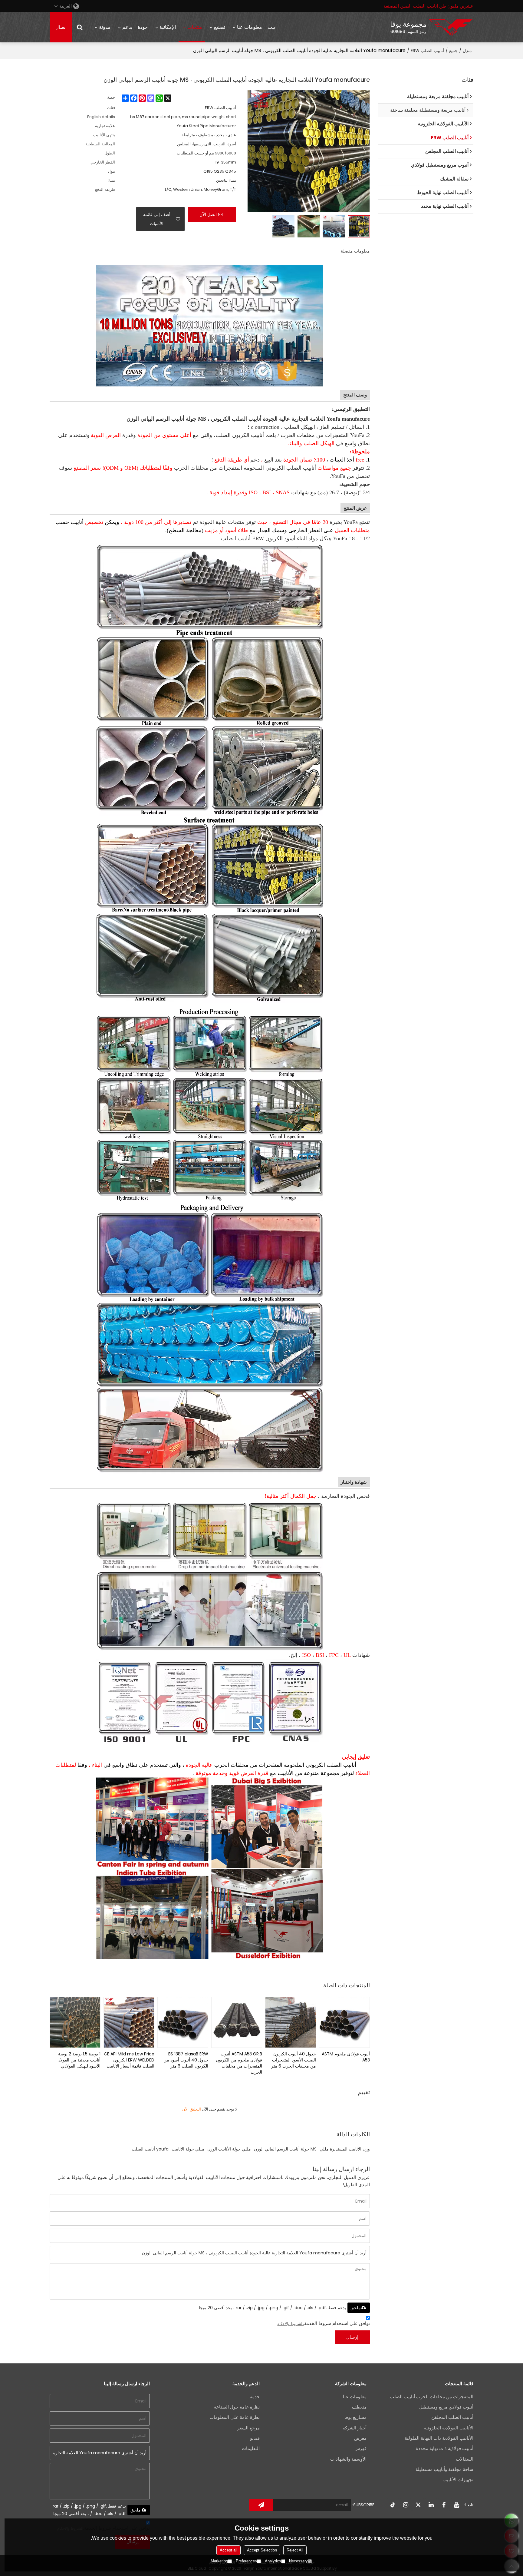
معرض (360, 2438)
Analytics (273, 2561)
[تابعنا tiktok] (393, 2505)
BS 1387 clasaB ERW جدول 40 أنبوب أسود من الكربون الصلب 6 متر (186, 2060)
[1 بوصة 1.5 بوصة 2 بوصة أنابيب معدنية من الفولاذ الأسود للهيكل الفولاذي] (75, 2022)
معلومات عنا (250, 27)
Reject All (295, 2550)
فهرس (360, 2448)
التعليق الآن (192, 2109)
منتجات (195, 27)
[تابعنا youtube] (456, 2505)
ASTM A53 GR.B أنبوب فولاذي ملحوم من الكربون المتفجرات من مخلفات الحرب (239, 2063)
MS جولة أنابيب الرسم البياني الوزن (285, 2149)
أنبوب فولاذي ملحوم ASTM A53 (346, 2057)
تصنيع (220, 27)
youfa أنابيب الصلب (150, 2149)
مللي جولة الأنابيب (188, 2149)
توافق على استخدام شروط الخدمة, (324, 2323)
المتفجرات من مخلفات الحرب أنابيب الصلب (432, 2397)
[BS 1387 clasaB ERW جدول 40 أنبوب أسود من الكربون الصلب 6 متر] (183, 2022)
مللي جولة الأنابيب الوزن (229, 2149)
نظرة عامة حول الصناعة (237, 2407)
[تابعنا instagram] (406, 2505)
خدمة (255, 2397)
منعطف (359, 2407)
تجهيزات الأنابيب (458, 2480)
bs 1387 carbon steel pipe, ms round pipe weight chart (183, 117)
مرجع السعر (248, 2428)
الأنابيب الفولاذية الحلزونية (449, 2428)
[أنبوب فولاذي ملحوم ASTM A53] (344, 2022)
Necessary (298, 2561)
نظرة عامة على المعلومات (235, 2417)
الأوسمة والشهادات (348, 2459)
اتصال (61, 27)
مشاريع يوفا (355, 2417)
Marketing (219, 2561)
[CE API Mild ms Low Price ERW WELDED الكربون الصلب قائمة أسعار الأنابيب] (129, 2022)
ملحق (356, 2308)
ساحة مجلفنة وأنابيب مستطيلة (444, 2469)
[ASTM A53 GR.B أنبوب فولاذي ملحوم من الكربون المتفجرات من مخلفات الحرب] (237, 2022)
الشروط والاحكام (290, 2324)
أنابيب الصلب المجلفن (452, 2417)
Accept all (229, 2550)
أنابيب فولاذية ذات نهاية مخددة (445, 2448)
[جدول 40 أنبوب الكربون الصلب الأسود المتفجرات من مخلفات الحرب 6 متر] (291, 2022)
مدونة (105, 27)
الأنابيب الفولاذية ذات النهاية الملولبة (439, 2438)
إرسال (352, 2337)
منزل (467, 51)
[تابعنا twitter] (418, 2505)
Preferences (246, 2561)
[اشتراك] (261, 2505)
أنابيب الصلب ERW (427, 51)
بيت (271, 27)
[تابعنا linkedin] (431, 2505)
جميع (453, 51)
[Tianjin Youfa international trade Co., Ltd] (451, 27)
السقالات (465, 2459)
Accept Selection (262, 2550)
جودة (143, 27)
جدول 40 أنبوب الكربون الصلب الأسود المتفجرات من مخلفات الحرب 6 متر (294, 2060)
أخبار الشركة (355, 2428)
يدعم (127, 27)
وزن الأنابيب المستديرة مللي (345, 2149)
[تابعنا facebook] (444, 2505)
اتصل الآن (208, 214)
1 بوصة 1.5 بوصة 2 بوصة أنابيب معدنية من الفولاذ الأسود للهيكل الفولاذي (79, 2060)
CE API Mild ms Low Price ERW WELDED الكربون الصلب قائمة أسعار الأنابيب (129, 2060)
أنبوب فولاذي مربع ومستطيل (446, 2407)
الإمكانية (168, 27)
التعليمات (251, 2448)
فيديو (255, 2438)
